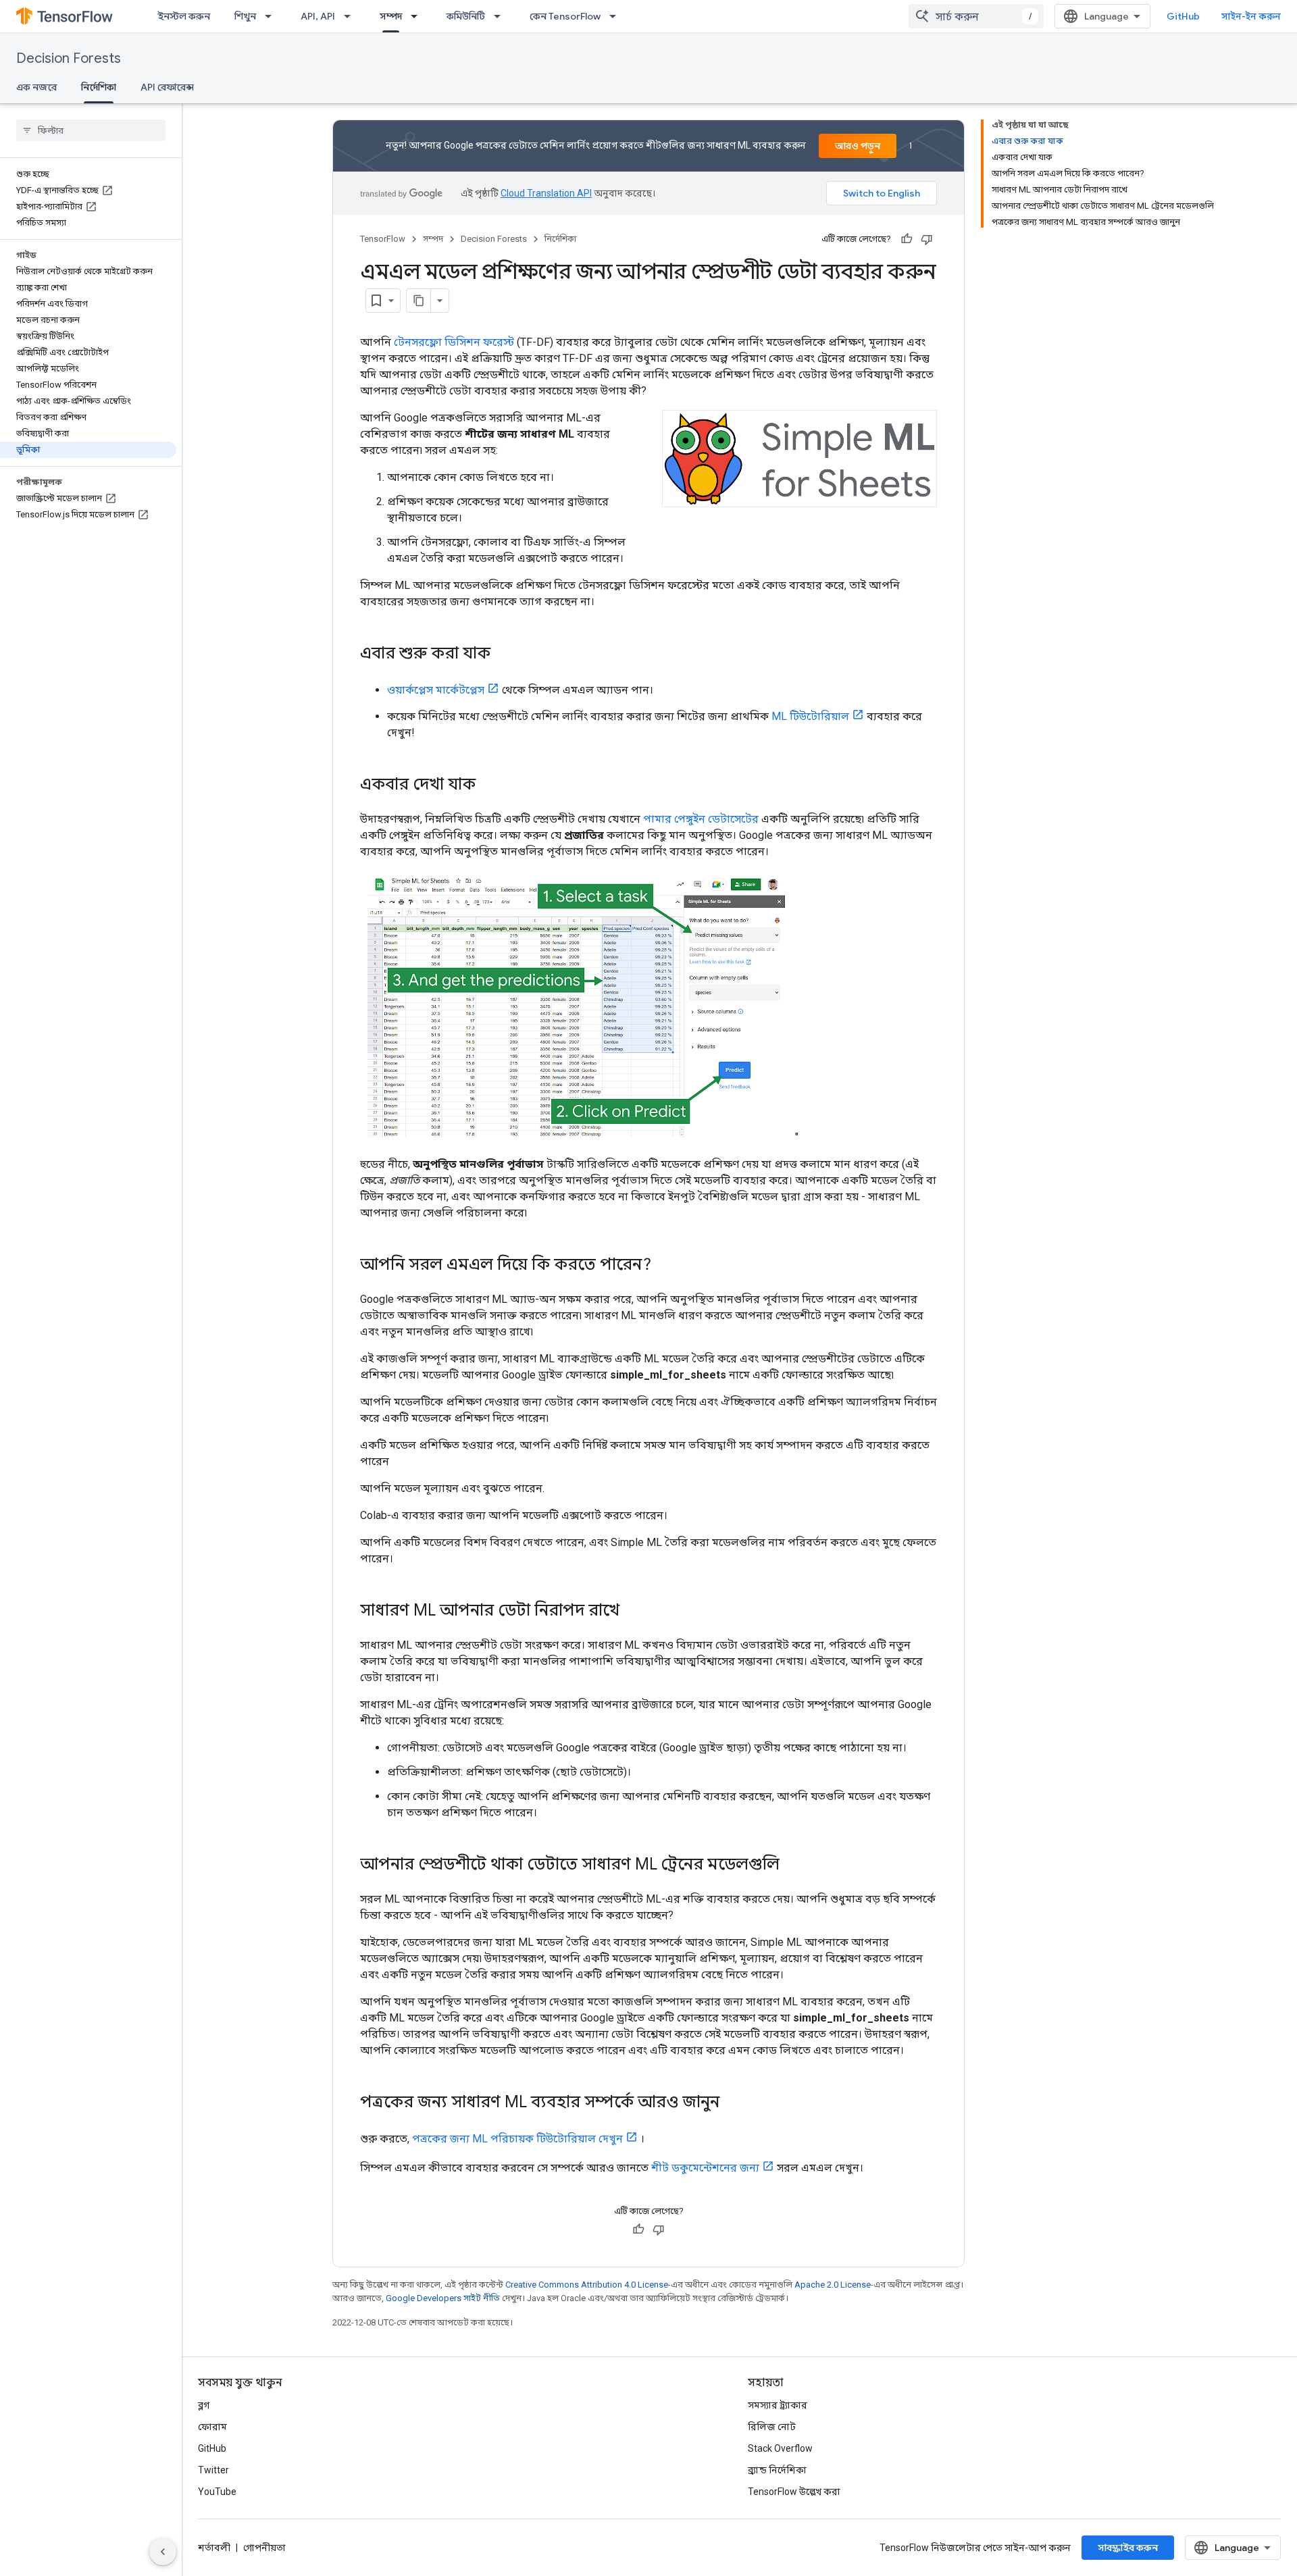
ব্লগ (204, 2405)
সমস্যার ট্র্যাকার (778, 2405)
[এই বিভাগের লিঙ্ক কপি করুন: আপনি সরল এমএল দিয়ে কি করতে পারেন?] (665, 1266)
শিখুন (245, 16)
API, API (318, 16)
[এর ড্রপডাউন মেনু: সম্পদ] (418, 16)
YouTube (217, 2492)
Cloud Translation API (546, 193)
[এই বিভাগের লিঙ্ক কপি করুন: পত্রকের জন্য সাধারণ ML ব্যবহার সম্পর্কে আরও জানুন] (733, 2103)
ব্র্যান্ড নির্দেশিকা (777, 2470)
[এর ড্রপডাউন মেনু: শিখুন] (272, 16)
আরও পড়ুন (858, 146)
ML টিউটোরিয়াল (810, 716)
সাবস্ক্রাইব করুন (1128, 2548)
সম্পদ (391, 16)
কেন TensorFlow (565, 16)
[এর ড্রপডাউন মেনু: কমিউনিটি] (501, 16)
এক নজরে (36, 87)
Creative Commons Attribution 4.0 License (587, 2285)
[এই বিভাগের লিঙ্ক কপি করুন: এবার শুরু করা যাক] (504, 654)
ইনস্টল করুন (184, 16)
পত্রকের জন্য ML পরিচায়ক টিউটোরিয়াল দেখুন (517, 2139)
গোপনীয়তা (264, 2548)
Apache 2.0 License (833, 2285)
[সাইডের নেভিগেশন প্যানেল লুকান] (163, 2552)
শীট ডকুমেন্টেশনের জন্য (705, 2168)
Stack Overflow (780, 2448)
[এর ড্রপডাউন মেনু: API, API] (351, 16)
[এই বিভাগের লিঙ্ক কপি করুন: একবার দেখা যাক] (489, 785)
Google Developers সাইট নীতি (443, 2298)
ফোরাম (212, 2427)
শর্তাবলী (214, 2548)
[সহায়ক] (907, 239)
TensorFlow (383, 239)
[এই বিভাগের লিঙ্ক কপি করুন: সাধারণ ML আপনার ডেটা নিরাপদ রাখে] (633, 1612)
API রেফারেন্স (167, 87)
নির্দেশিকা (99, 87)
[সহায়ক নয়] (927, 239)
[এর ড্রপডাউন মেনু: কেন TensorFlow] (617, 16)
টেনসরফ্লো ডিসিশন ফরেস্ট (454, 342)
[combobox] (976, 16)
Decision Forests (69, 58)
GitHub (1183, 16)
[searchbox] (91, 130)
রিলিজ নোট (772, 2427)
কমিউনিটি (466, 16)
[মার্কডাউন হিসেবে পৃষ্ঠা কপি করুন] (419, 301)
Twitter (213, 2470)
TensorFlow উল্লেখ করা (794, 2492)
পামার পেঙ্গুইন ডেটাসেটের (701, 819)
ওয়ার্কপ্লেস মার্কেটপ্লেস (436, 690)
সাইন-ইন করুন (1251, 16)
